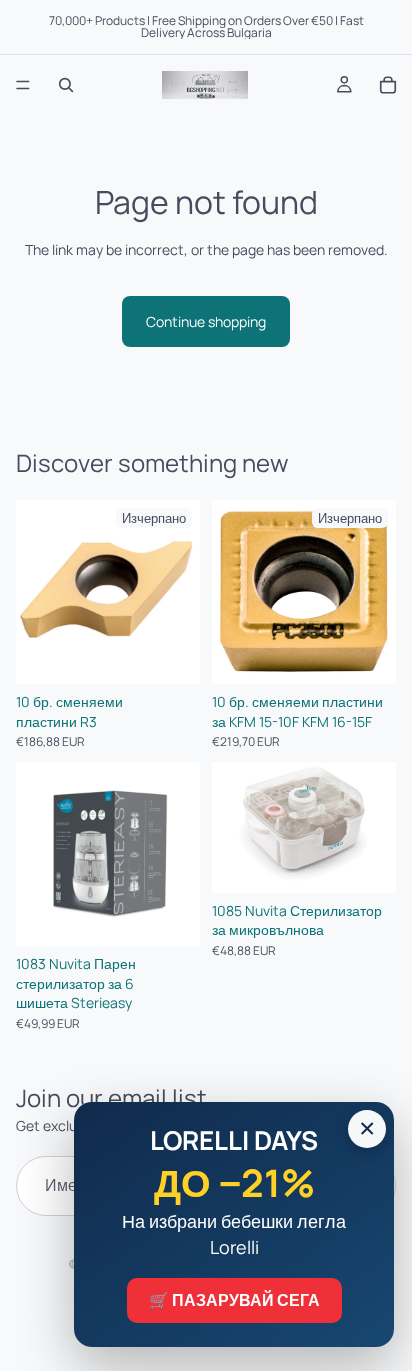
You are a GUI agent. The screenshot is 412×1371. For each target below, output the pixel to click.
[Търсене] (66, 85)
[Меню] (23, 85)
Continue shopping (206, 321)
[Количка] (388, 85)
